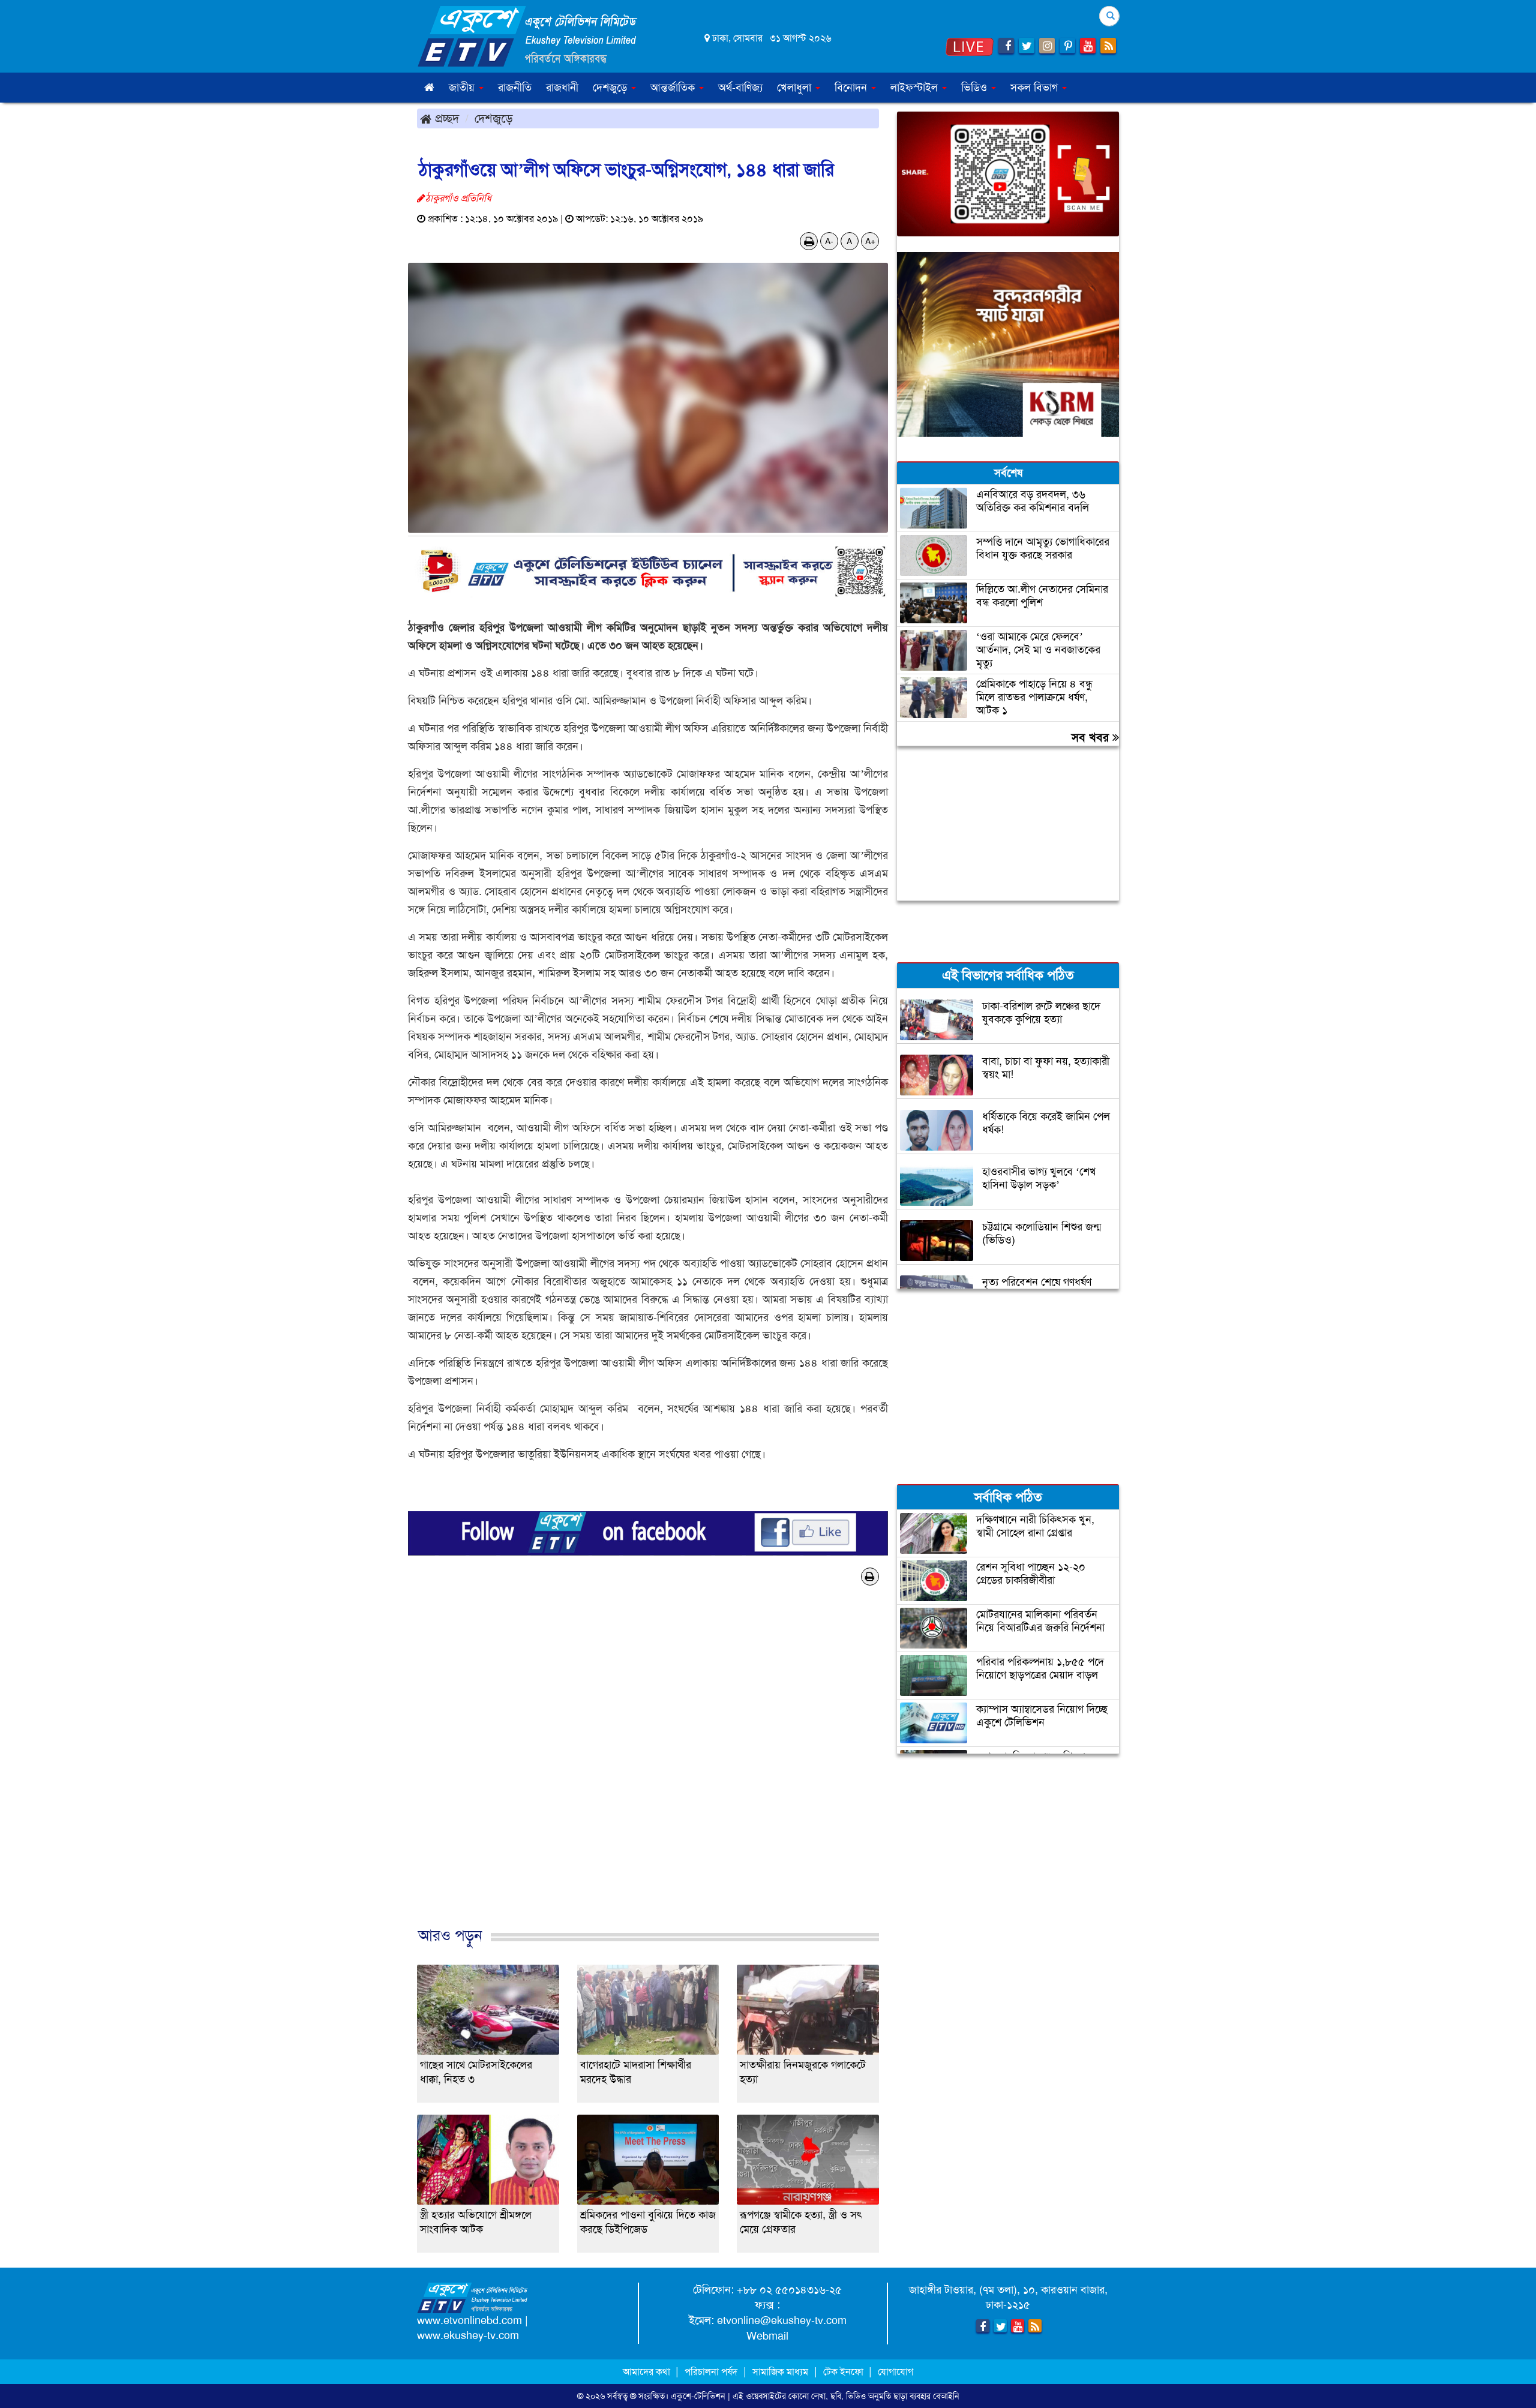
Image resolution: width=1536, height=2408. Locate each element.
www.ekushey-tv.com (468, 2335)
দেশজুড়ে (494, 118)
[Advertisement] (648, 1776)
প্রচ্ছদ (445, 118)
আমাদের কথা (648, 2372)
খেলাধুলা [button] (796, 88)
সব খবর (1092, 737)
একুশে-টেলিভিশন (698, 2396)
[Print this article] (809, 241)
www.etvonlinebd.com (469, 2320)
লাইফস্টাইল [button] (916, 88)
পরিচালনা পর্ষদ (711, 2372)
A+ (870, 241)
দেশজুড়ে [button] (611, 88)
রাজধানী (562, 88)
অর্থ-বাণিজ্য (740, 88)
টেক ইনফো (844, 2372)
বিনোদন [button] (852, 88)
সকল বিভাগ (1036, 88)
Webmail (767, 2336)
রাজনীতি (515, 88)
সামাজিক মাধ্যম (780, 2372)
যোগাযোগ (895, 2372)
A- (829, 241)
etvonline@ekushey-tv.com (782, 2320)
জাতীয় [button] (463, 88)
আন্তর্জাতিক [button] (674, 88)
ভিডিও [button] (976, 88)
